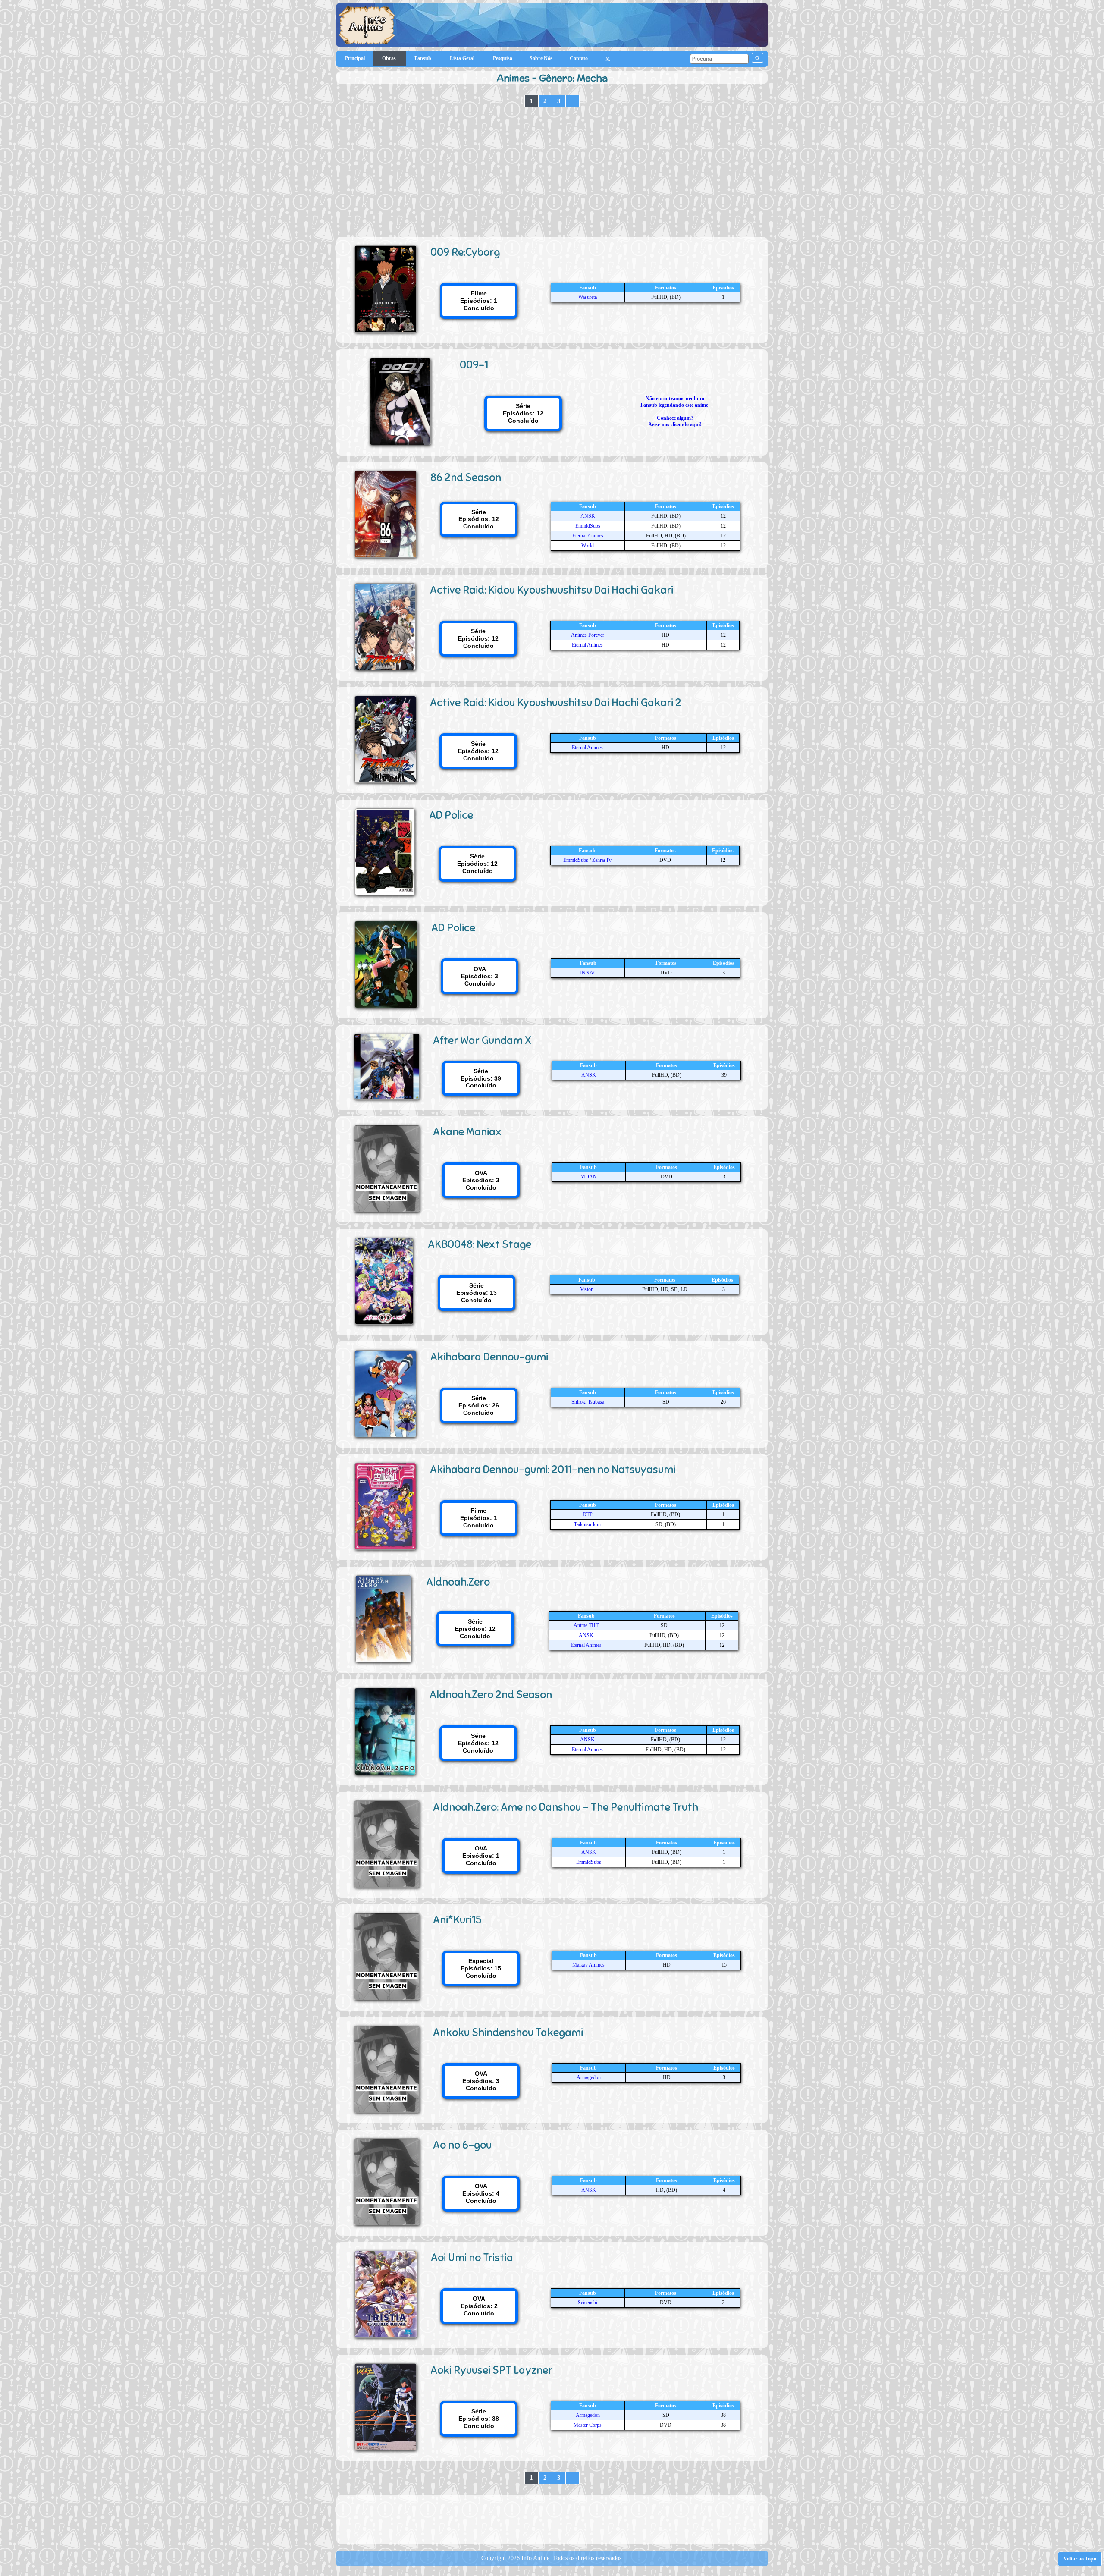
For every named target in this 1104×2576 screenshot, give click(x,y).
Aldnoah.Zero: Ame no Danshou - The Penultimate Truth (566, 1807)
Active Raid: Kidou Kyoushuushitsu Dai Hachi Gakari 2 (556, 702)
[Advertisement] (552, 172)
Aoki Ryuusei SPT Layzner (491, 2370)
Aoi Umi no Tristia (472, 2257)
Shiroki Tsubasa (588, 1402)
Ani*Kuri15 (457, 1920)
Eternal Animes (588, 536)
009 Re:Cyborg (465, 252)
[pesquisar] (757, 58)
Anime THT (586, 1625)
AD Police (451, 815)
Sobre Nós (541, 58)
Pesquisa (503, 58)
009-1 (474, 365)
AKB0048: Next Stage (480, 1244)
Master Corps (588, 2425)
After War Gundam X (482, 1040)
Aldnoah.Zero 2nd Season (491, 1695)
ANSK (588, 516)
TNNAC (588, 973)
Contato (579, 58)
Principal (355, 58)
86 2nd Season (466, 477)
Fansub (423, 58)
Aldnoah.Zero (458, 1582)
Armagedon (589, 2077)
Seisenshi (588, 2303)
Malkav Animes (588, 1965)
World (588, 546)
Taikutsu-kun (587, 1524)
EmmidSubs (588, 526)
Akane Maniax (467, 1132)
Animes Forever (588, 635)
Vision (587, 1289)
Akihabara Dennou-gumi (489, 1357)
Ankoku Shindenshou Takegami (508, 2032)
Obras (390, 58)
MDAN (589, 1177)
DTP (588, 1514)
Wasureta (588, 297)
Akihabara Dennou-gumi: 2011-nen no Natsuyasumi (553, 1469)
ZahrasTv (602, 860)
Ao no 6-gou (462, 2145)
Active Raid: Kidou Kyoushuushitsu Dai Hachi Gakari (552, 590)
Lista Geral (463, 58)
